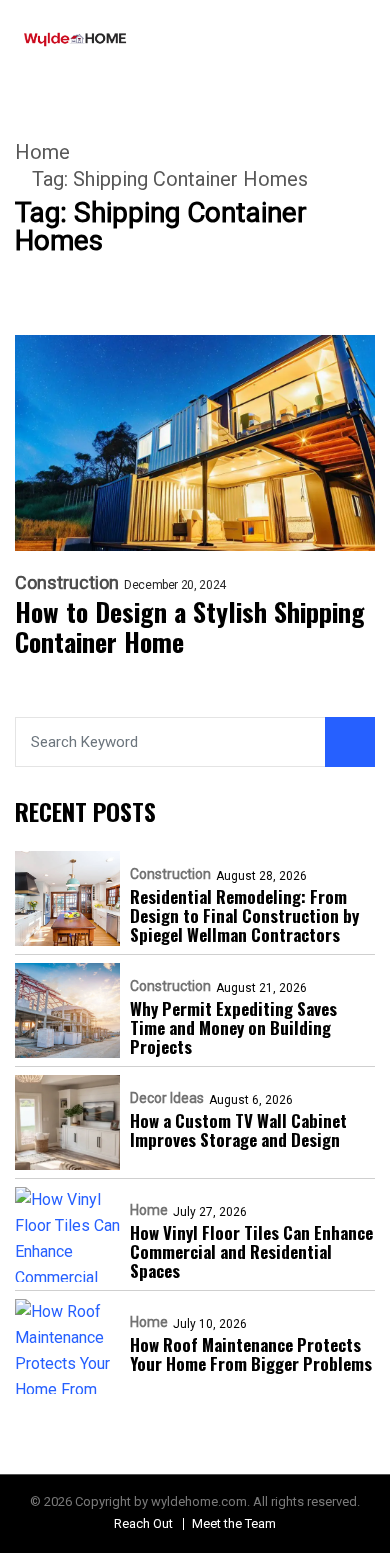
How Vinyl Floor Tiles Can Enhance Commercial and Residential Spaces (251, 1251)
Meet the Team (234, 1523)
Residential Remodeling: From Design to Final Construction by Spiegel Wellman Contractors (244, 915)
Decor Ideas (167, 1098)
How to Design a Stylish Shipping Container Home (190, 627)
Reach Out (143, 1523)
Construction (67, 583)
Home (42, 152)
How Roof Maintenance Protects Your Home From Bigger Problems (251, 1354)
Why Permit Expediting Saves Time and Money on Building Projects (233, 1027)
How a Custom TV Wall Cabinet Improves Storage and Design (238, 1130)
